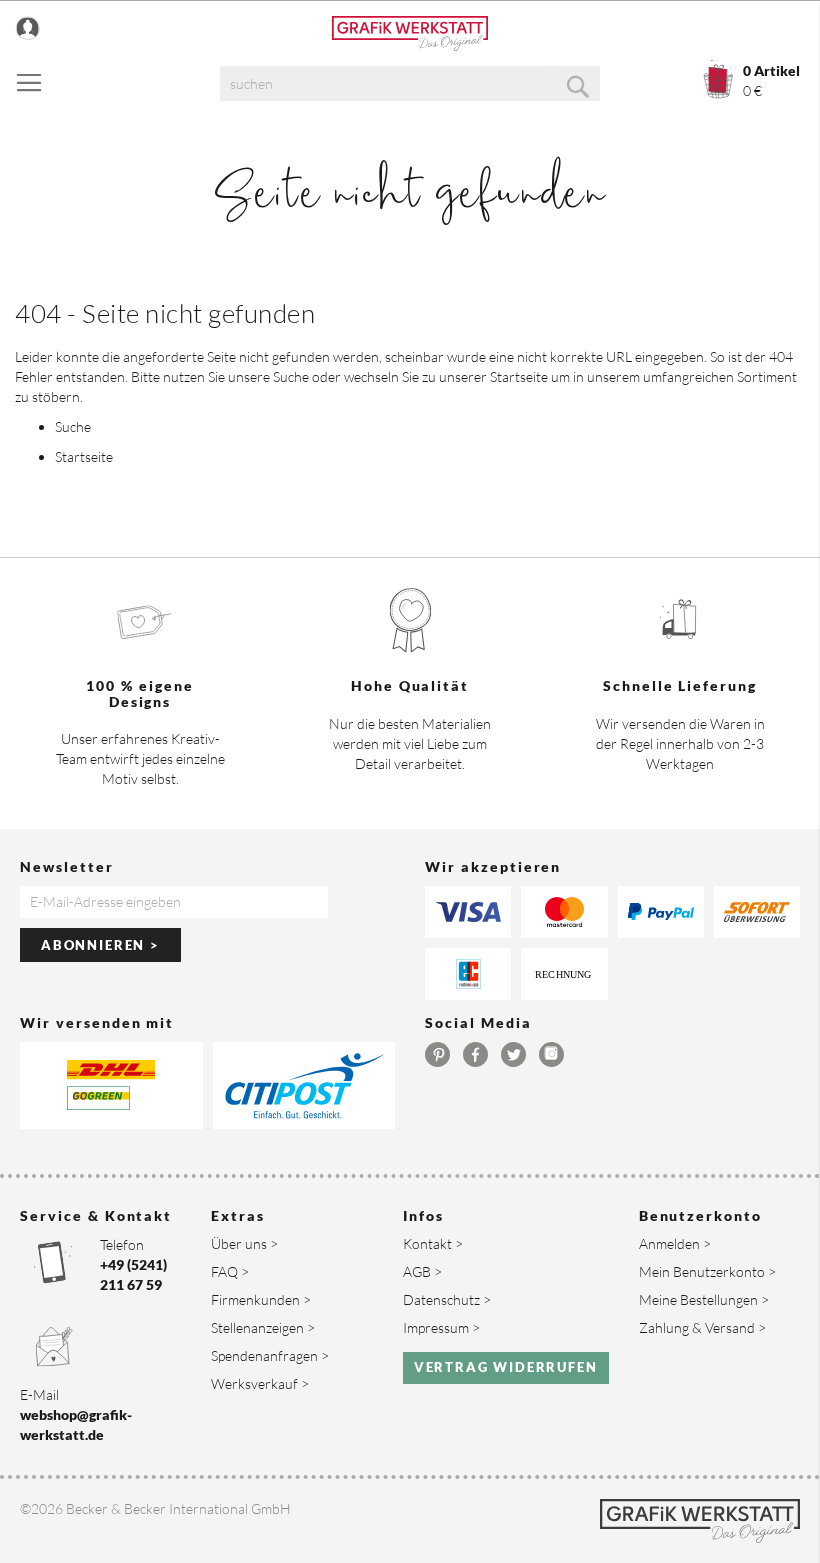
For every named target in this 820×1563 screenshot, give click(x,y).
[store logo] (410, 33)
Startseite (519, 376)
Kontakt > (433, 1243)
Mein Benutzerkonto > (707, 1271)
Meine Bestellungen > (704, 1299)
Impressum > (441, 1327)
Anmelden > (675, 1243)
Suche (291, 376)
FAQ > (230, 1271)
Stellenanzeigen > (263, 1327)
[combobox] (410, 83)
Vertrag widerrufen (506, 1367)
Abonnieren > (100, 945)
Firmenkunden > (261, 1299)
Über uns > (244, 1243)
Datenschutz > (447, 1299)
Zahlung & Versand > (702, 1327)
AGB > (422, 1271)
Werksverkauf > (260, 1383)
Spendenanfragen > (270, 1355)
